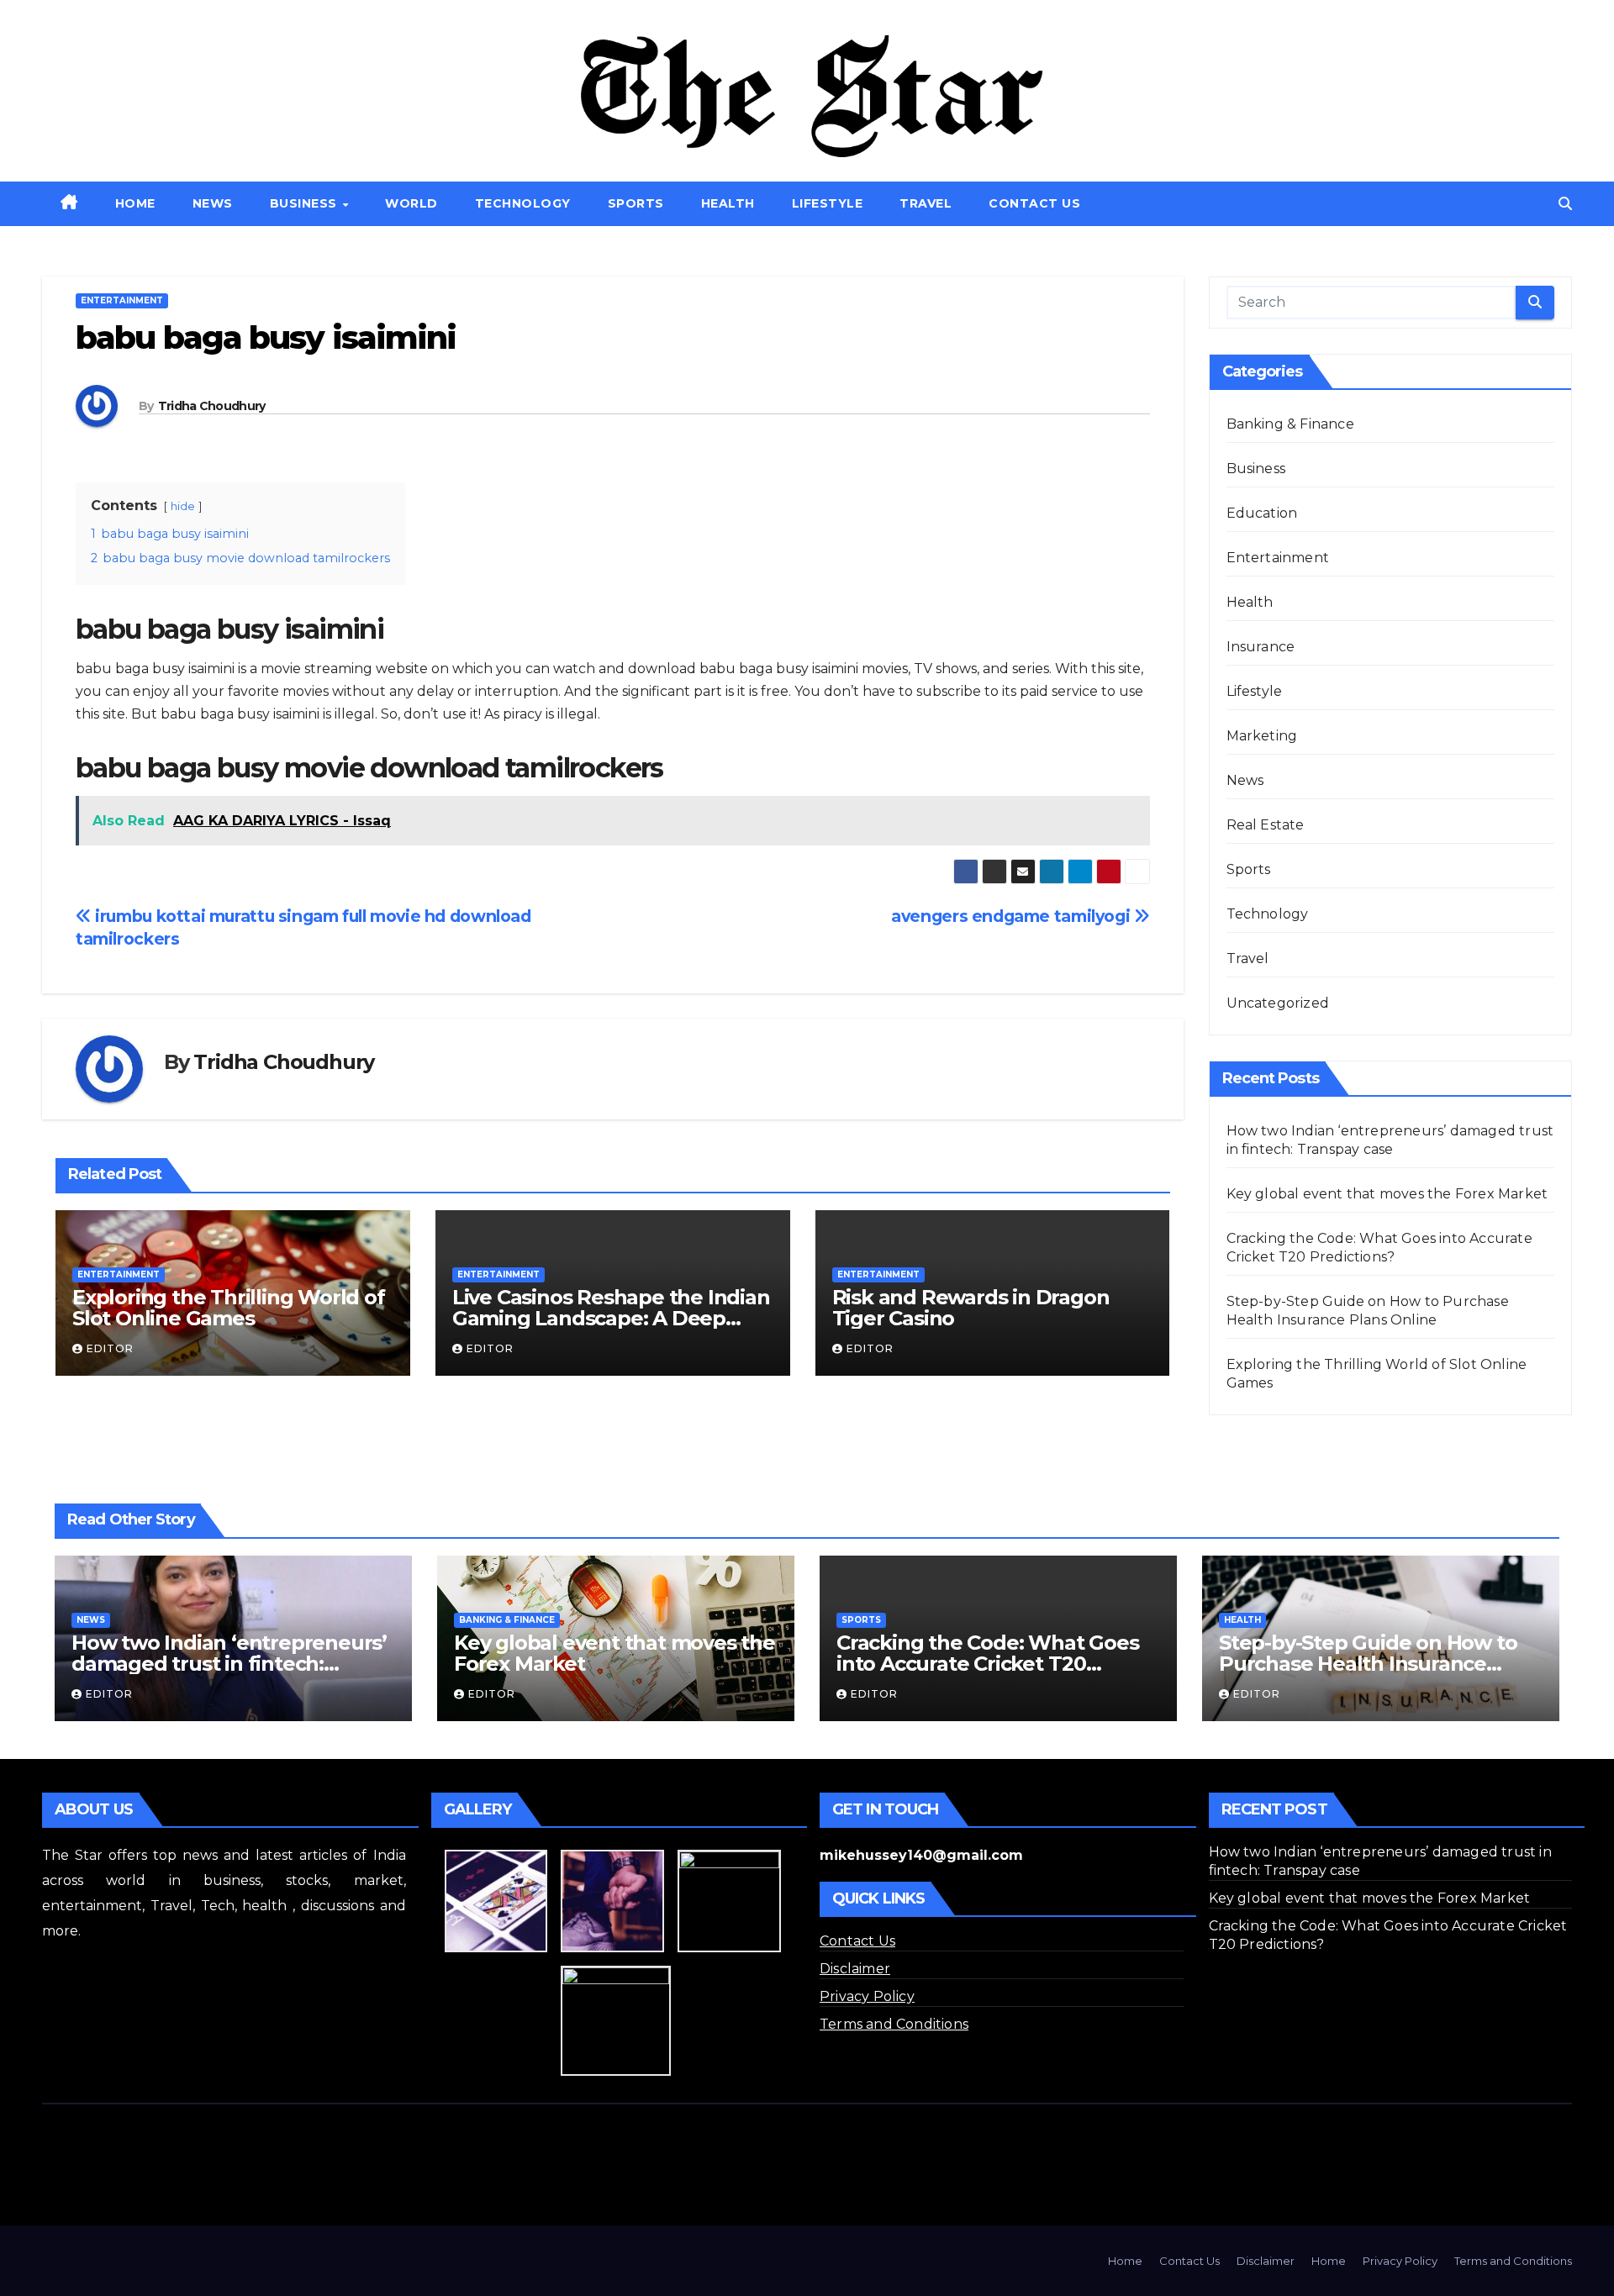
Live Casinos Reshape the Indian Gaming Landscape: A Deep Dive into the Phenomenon (611, 1318)
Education (1262, 513)
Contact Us (1034, 203)
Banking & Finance (1290, 424)
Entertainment (122, 300)
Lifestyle (828, 203)
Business (306, 203)
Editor (110, 1348)
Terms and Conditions (894, 2024)
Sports (636, 203)
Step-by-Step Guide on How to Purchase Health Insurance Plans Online (1368, 1664)
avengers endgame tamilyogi (1013, 916)
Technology (523, 203)
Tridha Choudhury (212, 406)
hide (183, 506)
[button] (1565, 204)
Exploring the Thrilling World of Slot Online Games (229, 1308)
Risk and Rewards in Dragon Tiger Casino (971, 1308)
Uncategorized (1278, 1003)
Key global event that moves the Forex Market (1387, 1194)
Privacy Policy (867, 1996)
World (411, 203)
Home (135, 203)
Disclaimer (855, 1969)
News (213, 203)
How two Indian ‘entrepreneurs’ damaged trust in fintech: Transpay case (229, 1664)
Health (728, 203)
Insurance (1261, 647)
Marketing (1262, 736)
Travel (926, 203)
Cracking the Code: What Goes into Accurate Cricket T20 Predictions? (987, 1664)
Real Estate (1266, 825)
